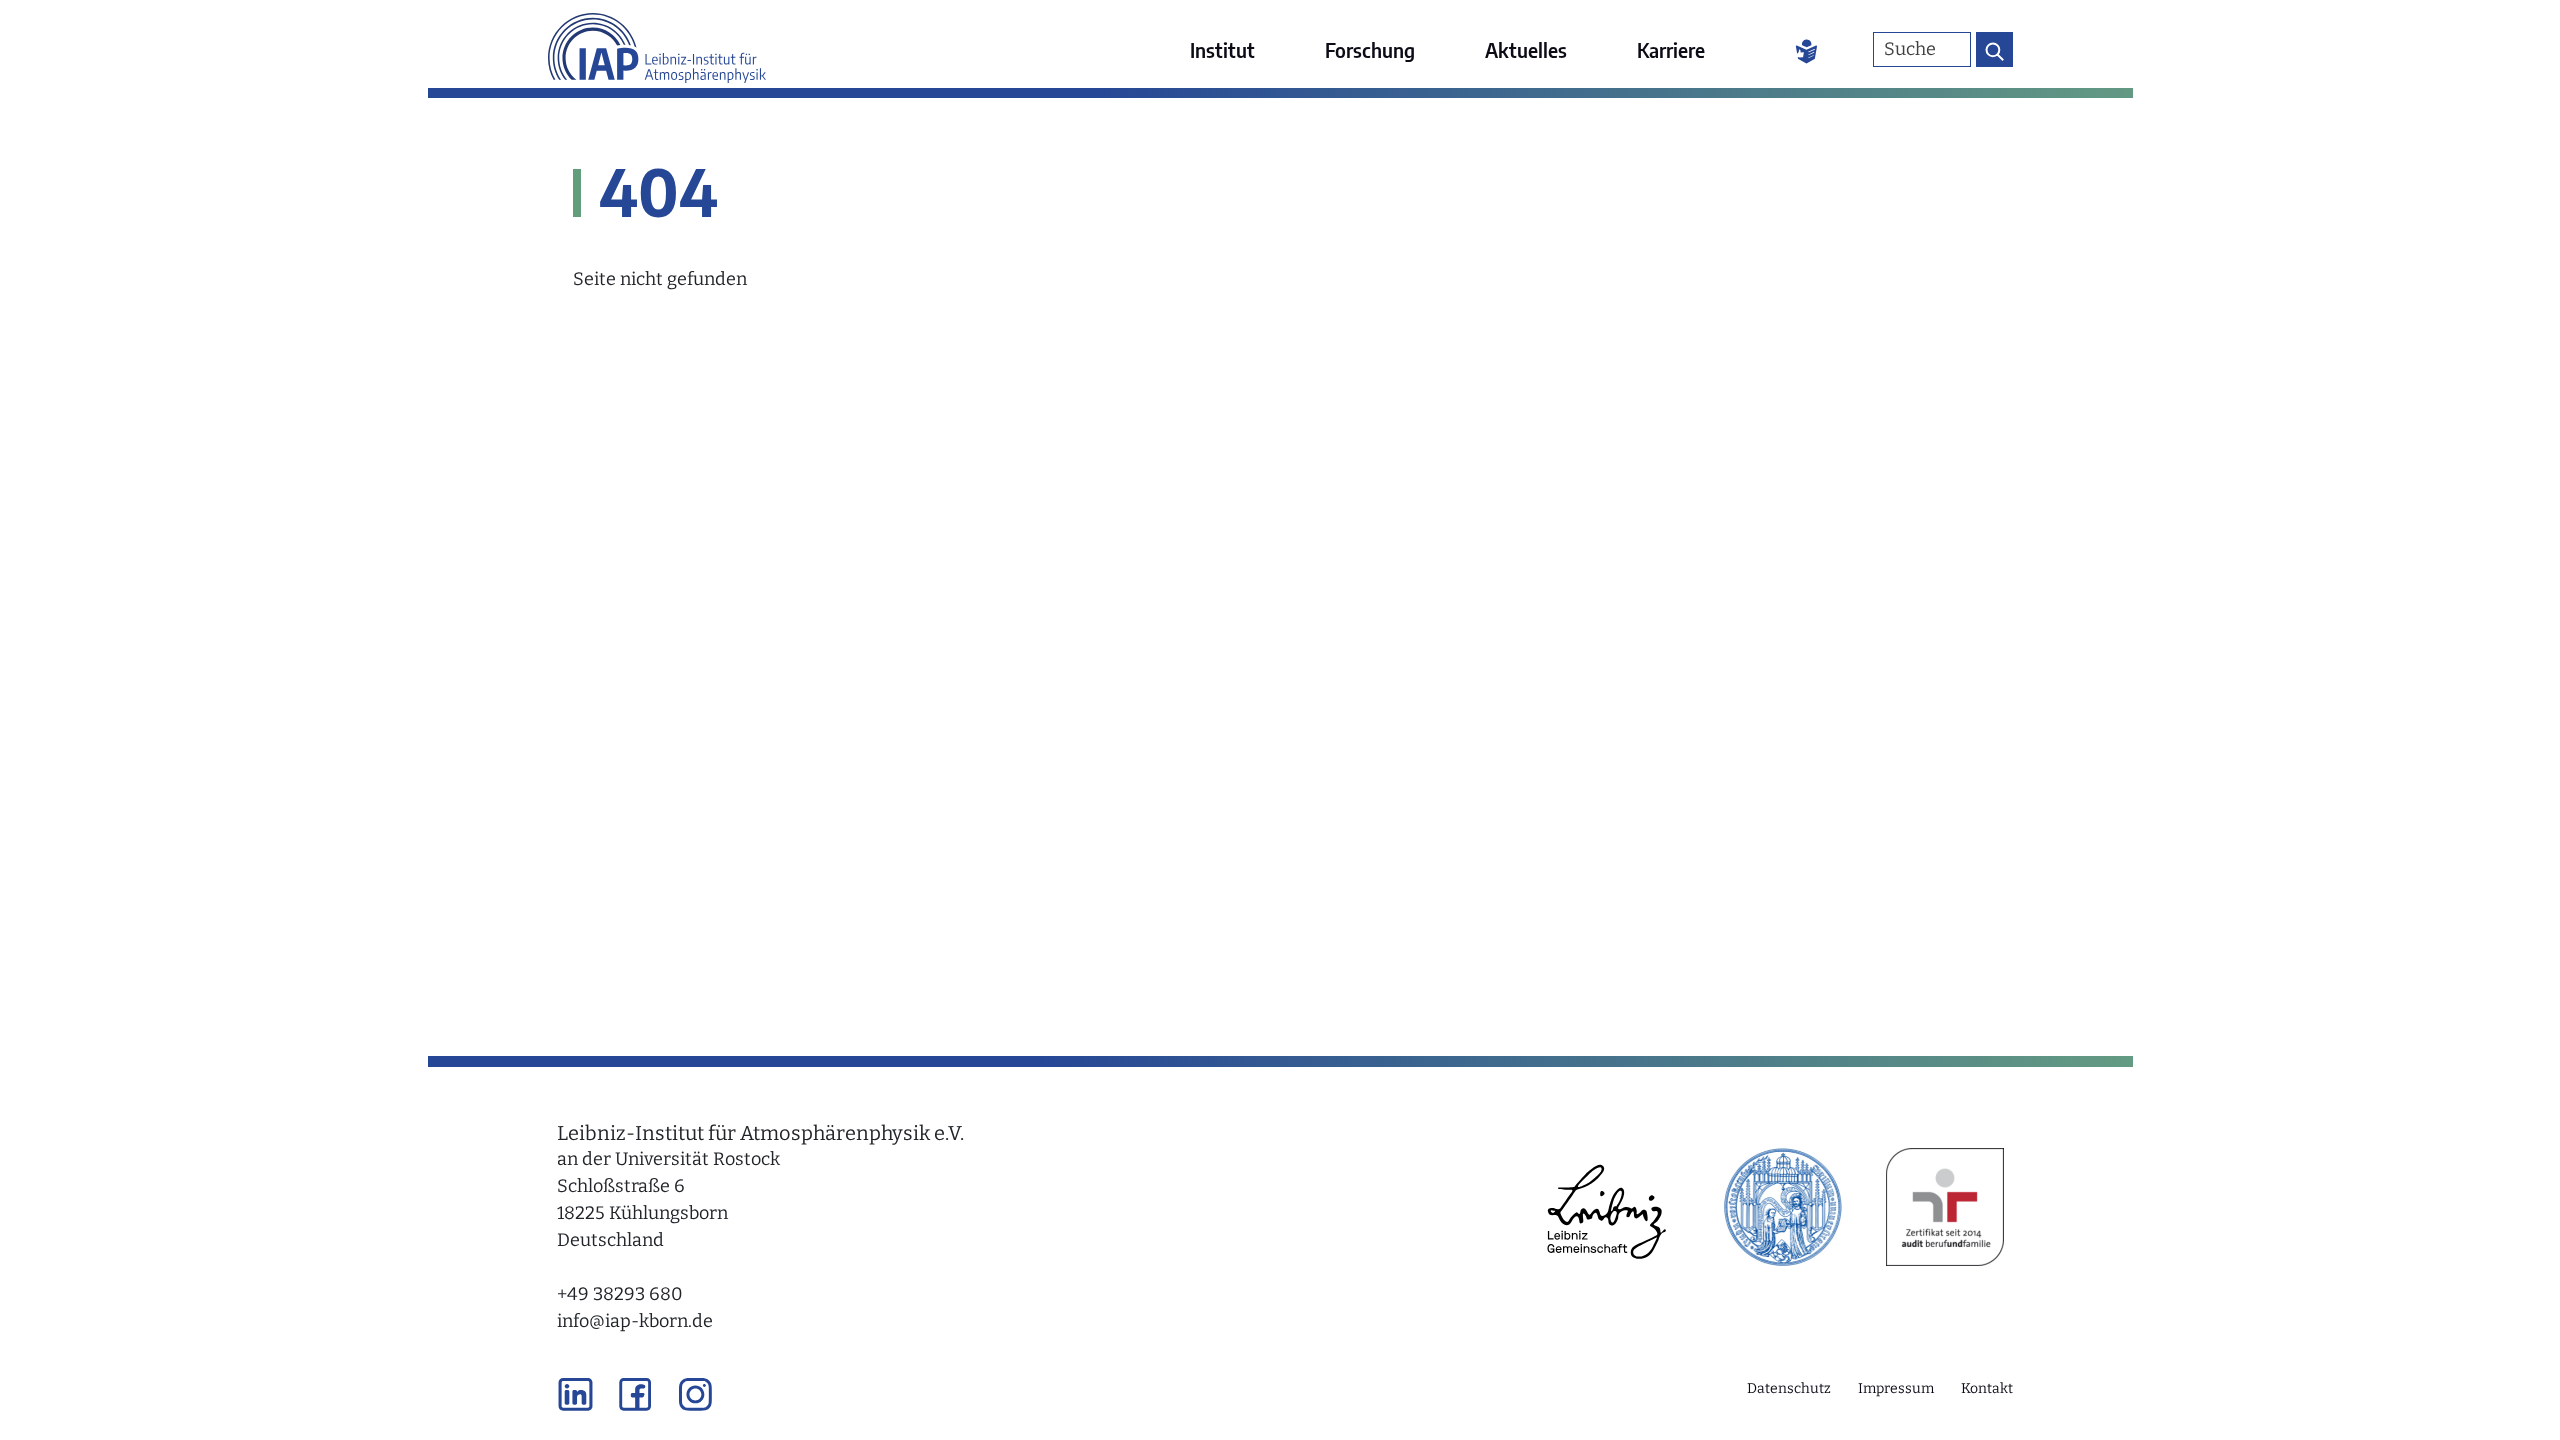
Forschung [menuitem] (1370, 49)
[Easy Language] (1806, 50)
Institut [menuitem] (1222, 49)
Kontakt (1987, 1388)
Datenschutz (1789, 1388)
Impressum (1896, 1388)
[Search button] (1994, 49)
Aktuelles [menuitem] (1526, 49)
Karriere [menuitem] (1671, 49)
